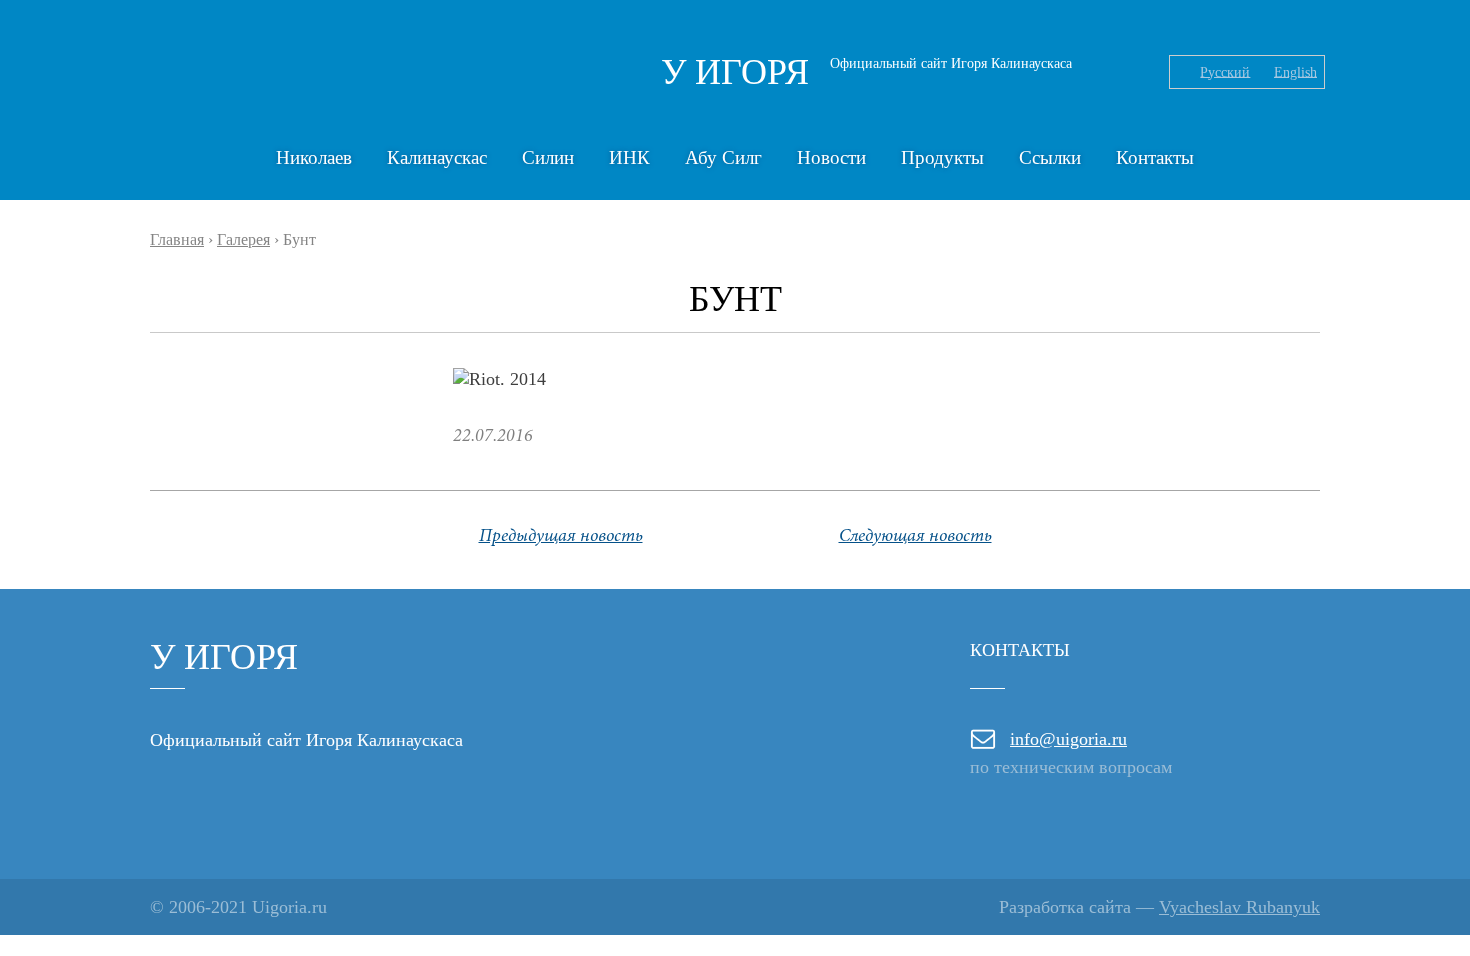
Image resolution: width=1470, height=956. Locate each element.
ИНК (629, 157)
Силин (548, 157)
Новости (831, 157)
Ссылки (1050, 157)
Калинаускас (437, 157)
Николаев (314, 157)
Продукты (942, 157)
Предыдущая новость (561, 537)
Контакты (1155, 157)
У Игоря (735, 72)
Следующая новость (915, 537)
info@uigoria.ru (1068, 739)
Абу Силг (723, 157)
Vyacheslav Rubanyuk (1239, 907)
